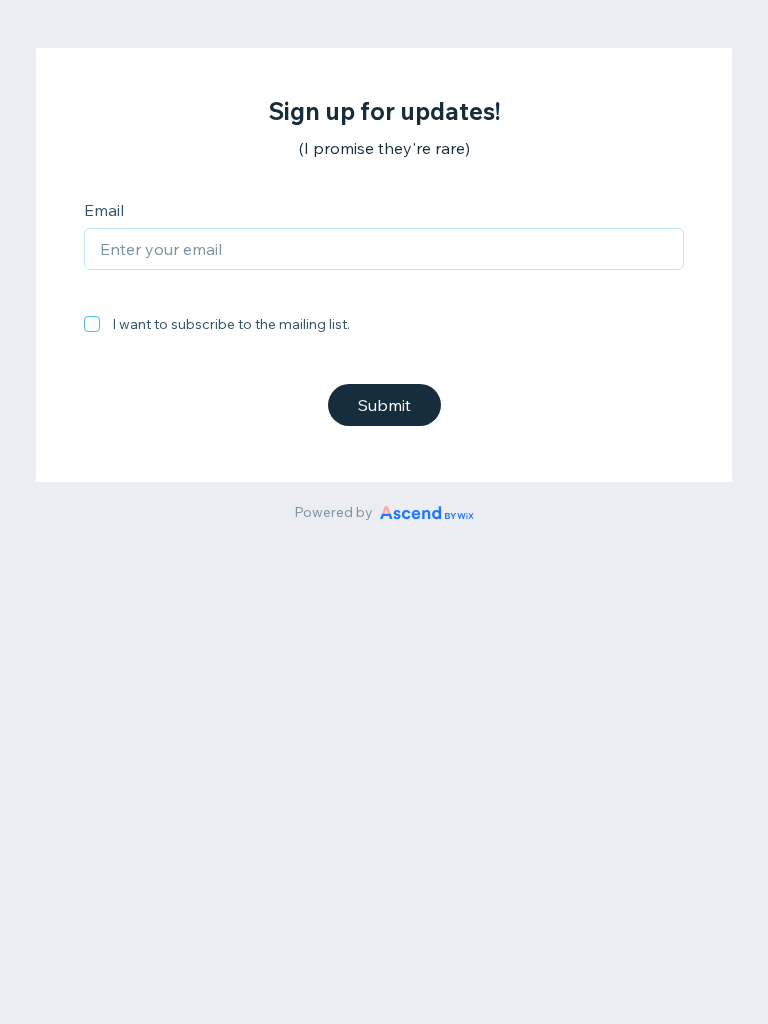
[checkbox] (92, 324)
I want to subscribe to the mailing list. (231, 324)
